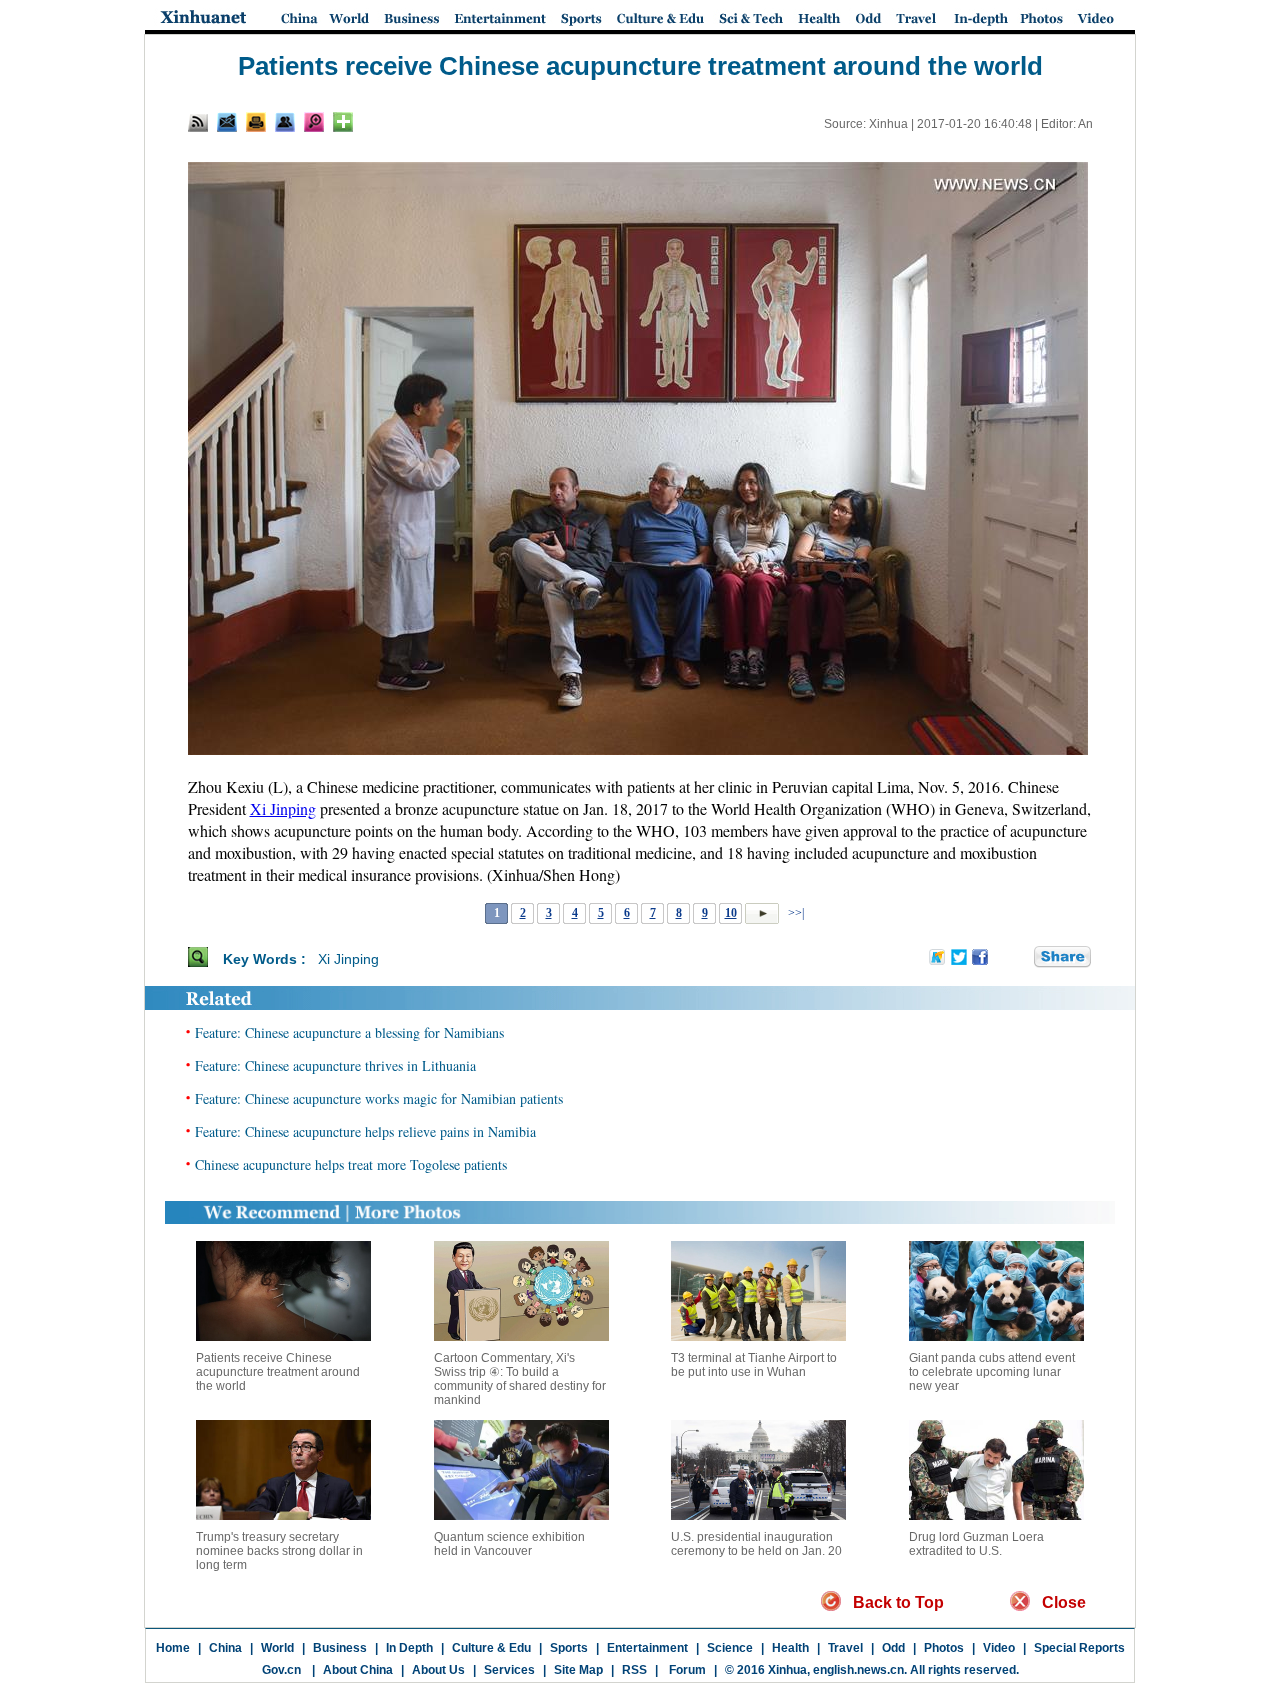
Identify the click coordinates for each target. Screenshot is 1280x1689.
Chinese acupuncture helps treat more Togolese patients (351, 1164)
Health (790, 1648)
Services (509, 1670)
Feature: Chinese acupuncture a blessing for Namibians (349, 1032)
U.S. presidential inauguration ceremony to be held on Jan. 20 (756, 1544)
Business (340, 1648)
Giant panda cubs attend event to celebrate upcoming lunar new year (992, 1372)
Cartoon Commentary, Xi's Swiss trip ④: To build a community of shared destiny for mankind (520, 1379)
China (225, 1648)
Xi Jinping (283, 808)
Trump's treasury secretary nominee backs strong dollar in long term (279, 1551)
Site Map (578, 1670)
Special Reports (1079, 1648)
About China (358, 1670)
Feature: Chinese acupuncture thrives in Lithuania (335, 1065)
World (277, 1648)
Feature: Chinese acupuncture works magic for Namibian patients (379, 1098)
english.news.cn (858, 1670)
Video (999, 1648)
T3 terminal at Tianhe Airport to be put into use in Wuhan (754, 1365)
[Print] (256, 122)
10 (731, 913)
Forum (686, 1670)
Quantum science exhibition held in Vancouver (509, 1544)
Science (730, 1648)
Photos (944, 1648)
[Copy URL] (285, 122)
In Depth (409, 1648)
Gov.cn (281, 1670)
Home (173, 1648)
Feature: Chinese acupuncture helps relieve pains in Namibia (365, 1131)
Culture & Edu (491, 1648)
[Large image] (314, 122)
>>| (794, 913)
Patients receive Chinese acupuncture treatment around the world (278, 1372)
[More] (343, 122)
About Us (438, 1670)
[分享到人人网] (1020, 958)
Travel (845, 1648)
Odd (893, 1648)
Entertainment (647, 1648)
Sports (569, 1648)
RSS (634, 1670)
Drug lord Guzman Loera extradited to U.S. (976, 1544)
